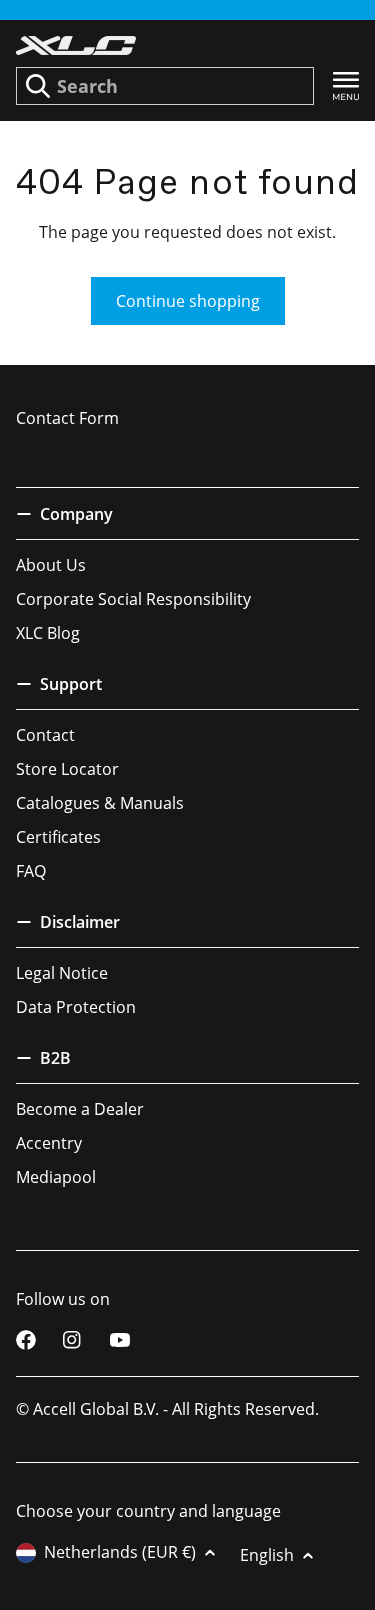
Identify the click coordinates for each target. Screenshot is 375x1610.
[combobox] (165, 86)
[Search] (38, 86)
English (267, 1555)
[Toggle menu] (346, 86)
